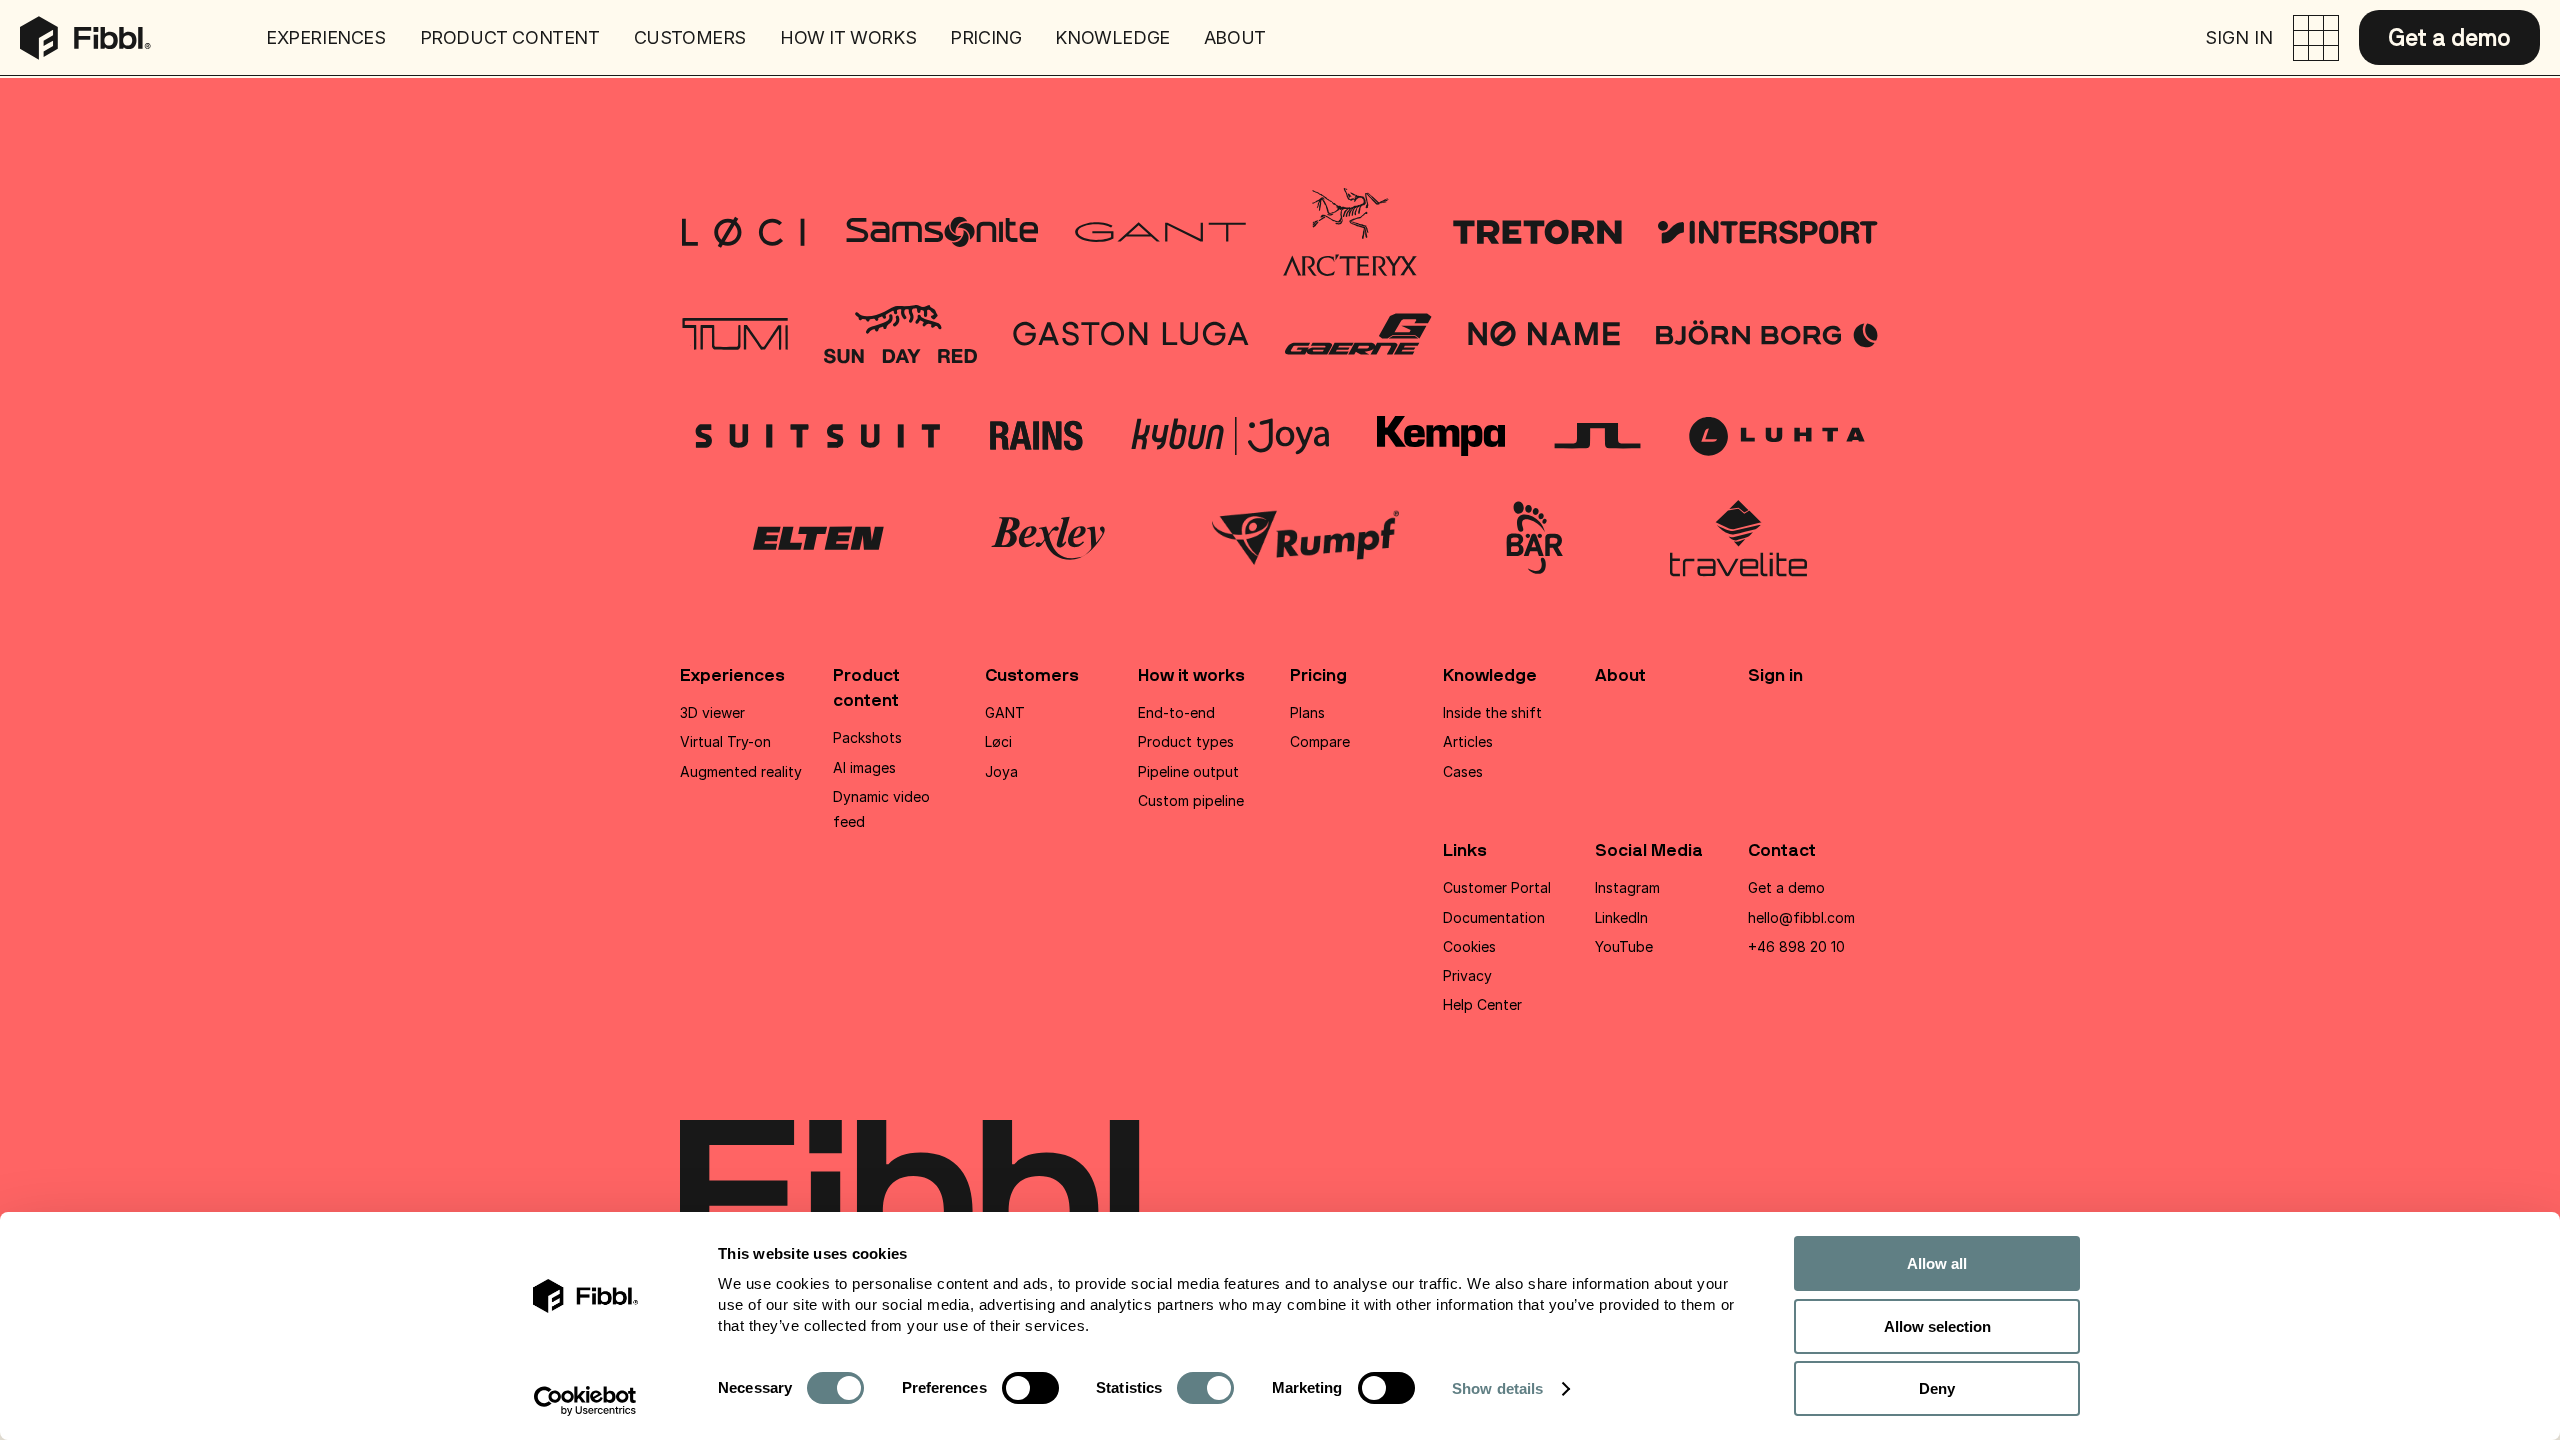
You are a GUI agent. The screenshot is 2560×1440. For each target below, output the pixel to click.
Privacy (1467, 975)
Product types (1186, 741)
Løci (998, 741)
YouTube (1624, 946)
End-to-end (1176, 712)
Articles (1468, 741)
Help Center (1482, 1004)
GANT (1005, 712)
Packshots (867, 737)
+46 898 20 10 (1796, 946)
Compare (1320, 741)
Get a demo (2449, 37)
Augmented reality (741, 771)
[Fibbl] (85, 28)
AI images (864, 767)
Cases (1463, 771)
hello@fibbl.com (1801, 917)
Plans (1307, 712)
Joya (1001, 771)
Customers (690, 37)
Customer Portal (1497, 887)
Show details (1497, 1388)
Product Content (510, 37)
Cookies (1469, 946)
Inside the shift (1492, 712)
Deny (1937, 1388)
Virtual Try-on (725, 741)
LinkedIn (1621, 917)
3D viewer (712, 712)
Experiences (326, 37)
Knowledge (1112, 37)
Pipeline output (1188, 771)
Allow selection (1937, 1326)
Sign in (2239, 37)
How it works (1191, 674)
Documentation (1494, 917)
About (1235, 37)
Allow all (1937, 1263)
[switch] (1030, 1388)
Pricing (985, 37)
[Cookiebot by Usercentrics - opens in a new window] (585, 1401)
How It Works (848, 37)
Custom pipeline (1191, 800)
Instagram (1627, 887)
